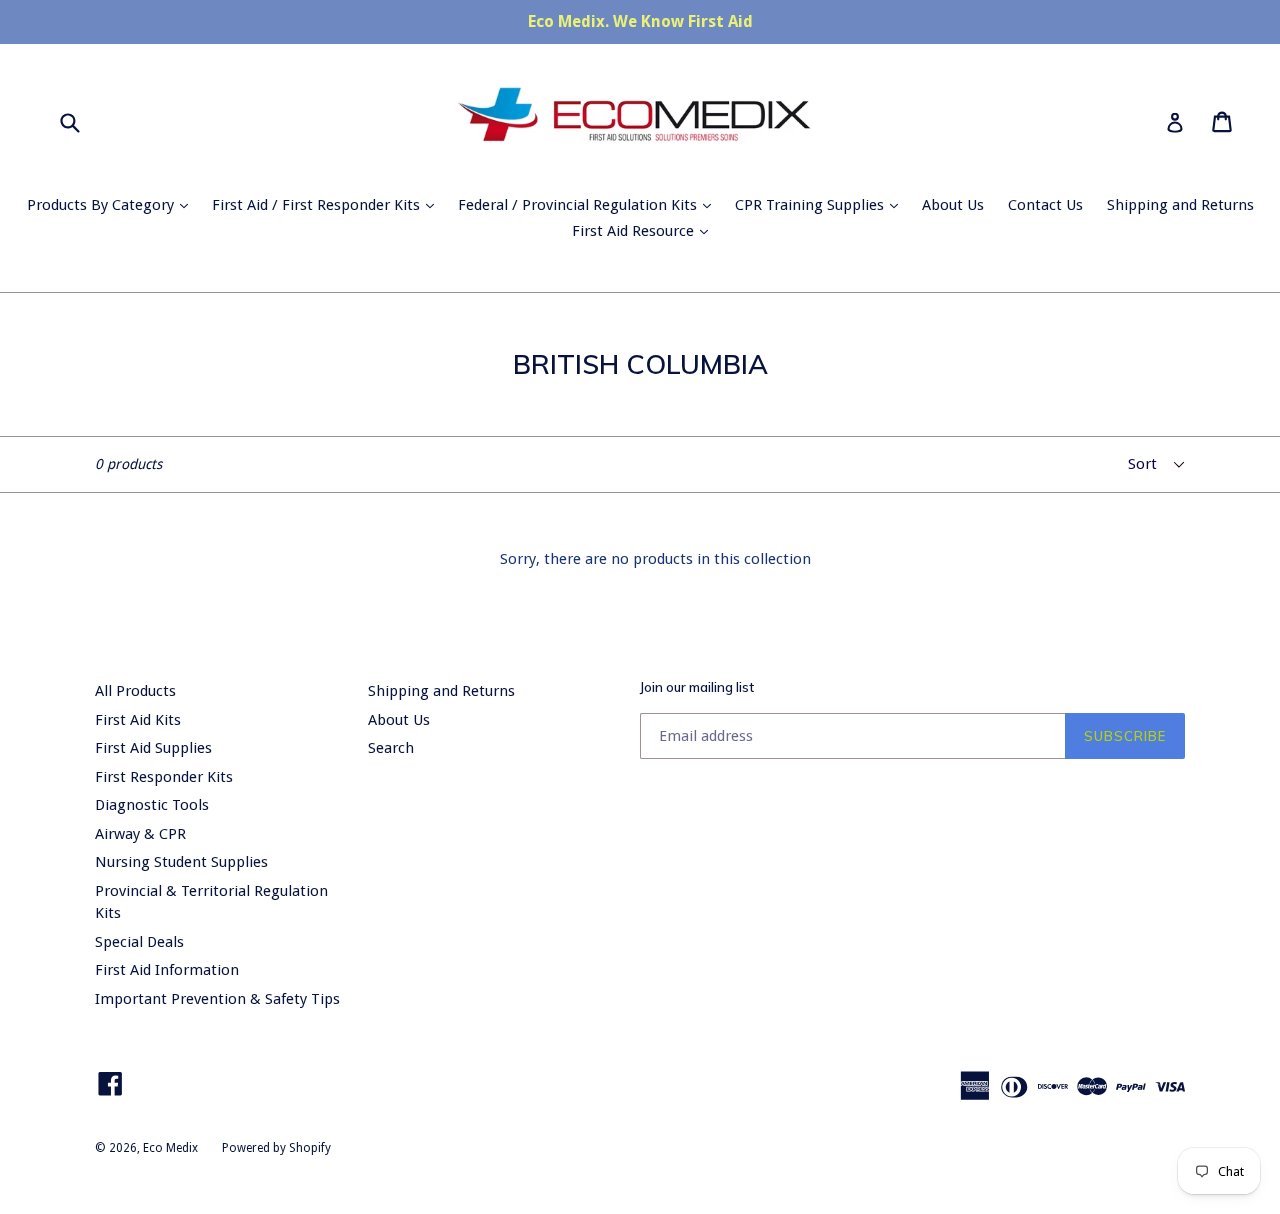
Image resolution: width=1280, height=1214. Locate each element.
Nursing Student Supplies (181, 862)
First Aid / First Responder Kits (328, 204)
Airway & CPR (140, 834)
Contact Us (1045, 205)
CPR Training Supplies (821, 204)
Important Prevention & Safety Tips (217, 999)
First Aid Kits (138, 720)
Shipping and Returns (1180, 205)
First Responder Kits (164, 777)
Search (391, 748)
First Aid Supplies (153, 748)
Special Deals (139, 942)
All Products (135, 691)
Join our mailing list (697, 687)
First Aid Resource (645, 230)
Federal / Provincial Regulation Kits (589, 204)
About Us (953, 205)
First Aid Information (167, 970)
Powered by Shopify (276, 1148)
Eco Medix (170, 1148)
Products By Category (112, 204)
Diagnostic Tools (152, 805)
